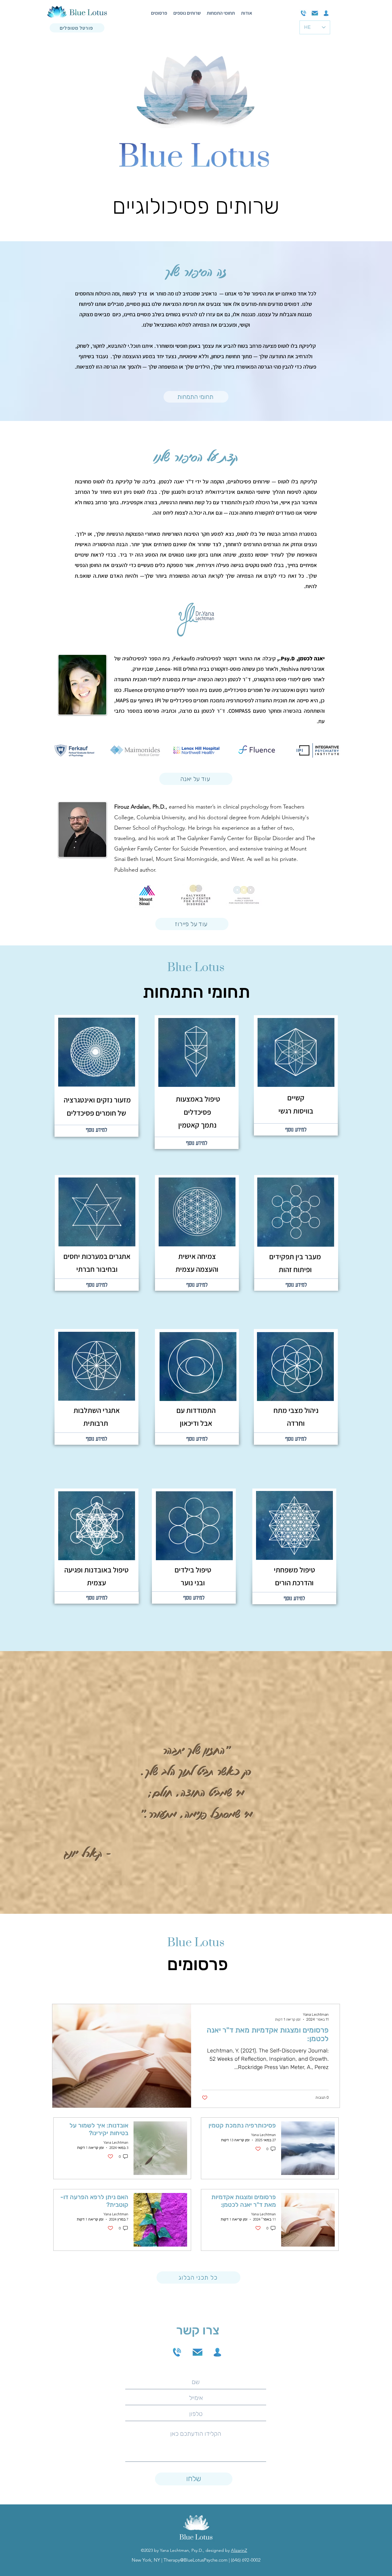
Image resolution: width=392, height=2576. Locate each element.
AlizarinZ (239, 2550)
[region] (97, 1080)
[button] (75, 750)
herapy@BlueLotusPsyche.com (197, 2560)
